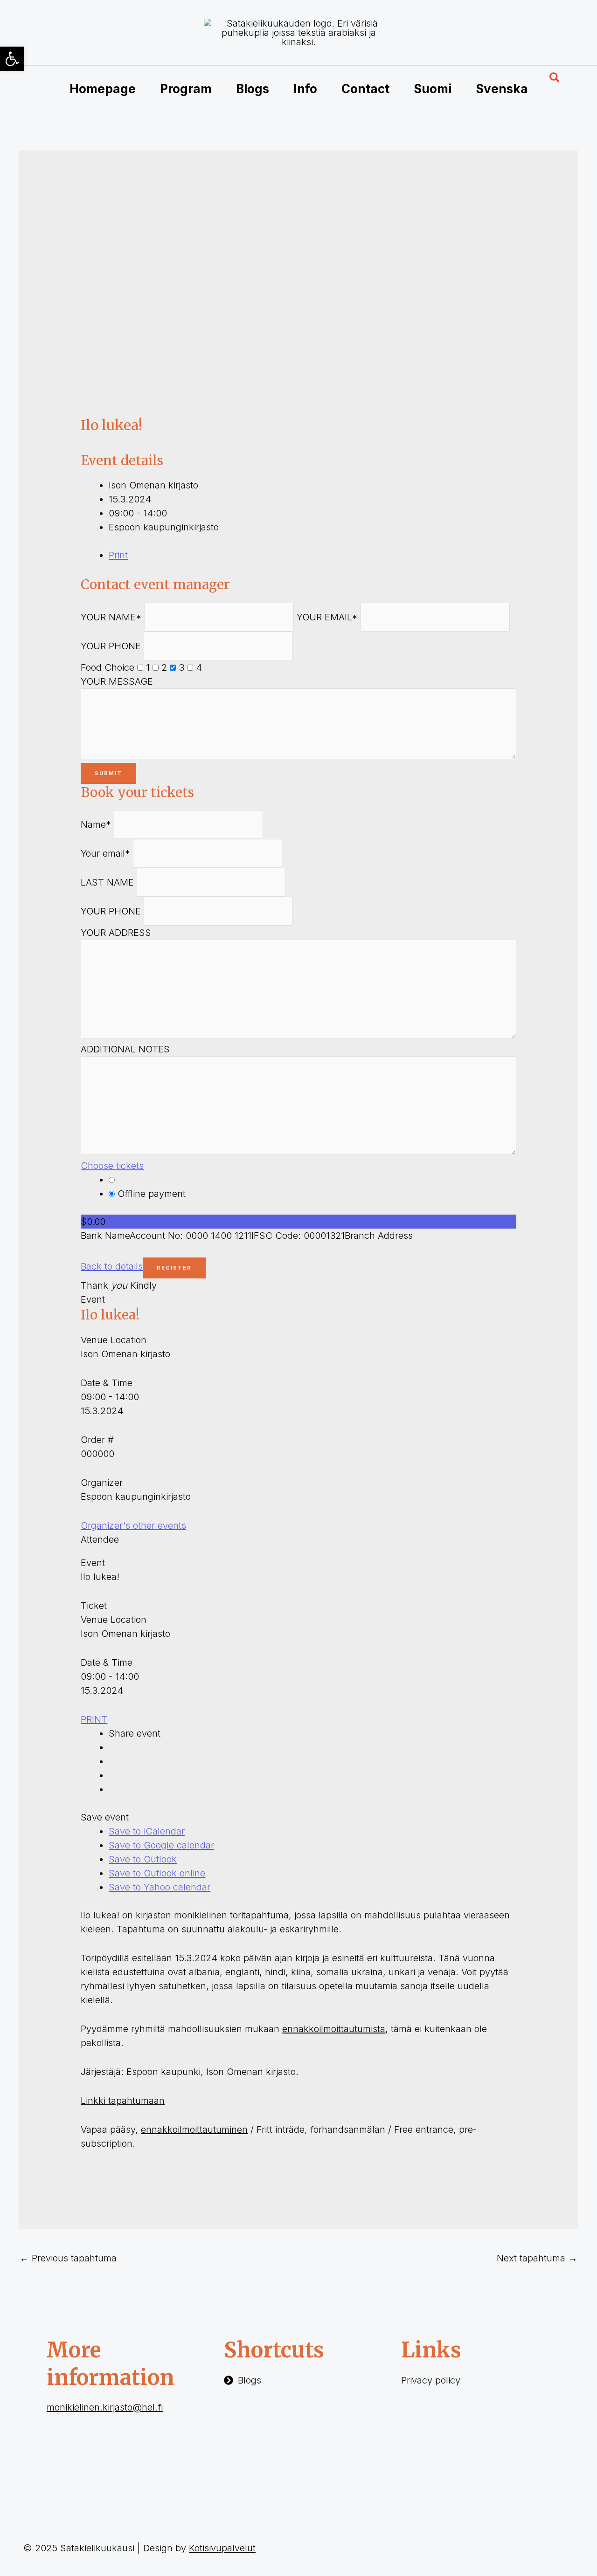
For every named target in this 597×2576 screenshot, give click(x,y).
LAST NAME (107, 882)
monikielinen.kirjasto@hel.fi (105, 2407)
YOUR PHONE (111, 646)
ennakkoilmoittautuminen (194, 2129)
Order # (97, 1440)
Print (118, 555)
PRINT (94, 1719)
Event (93, 1299)
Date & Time (107, 1383)
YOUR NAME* (111, 617)
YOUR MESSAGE (117, 681)
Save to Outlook (143, 1859)
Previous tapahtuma (68, 2258)
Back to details (112, 1266)
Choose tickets (112, 1166)
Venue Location (114, 1340)
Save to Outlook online (157, 1873)
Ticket (94, 1606)
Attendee (100, 1539)
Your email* (105, 853)
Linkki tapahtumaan (123, 2101)
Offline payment (150, 1194)
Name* (96, 824)
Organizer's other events (133, 1525)
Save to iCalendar (147, 1831)
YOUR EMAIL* (327, 617)
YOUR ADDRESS (116, 933)
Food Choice (108, 667)
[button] (555, 78)
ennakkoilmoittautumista (334, 2029)
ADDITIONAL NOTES (125, 1049)
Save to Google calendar (161, 1845)
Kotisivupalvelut (222, 2548)
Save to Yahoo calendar (160, 1887)
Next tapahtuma (537, 2258)
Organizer (102, 1483)
